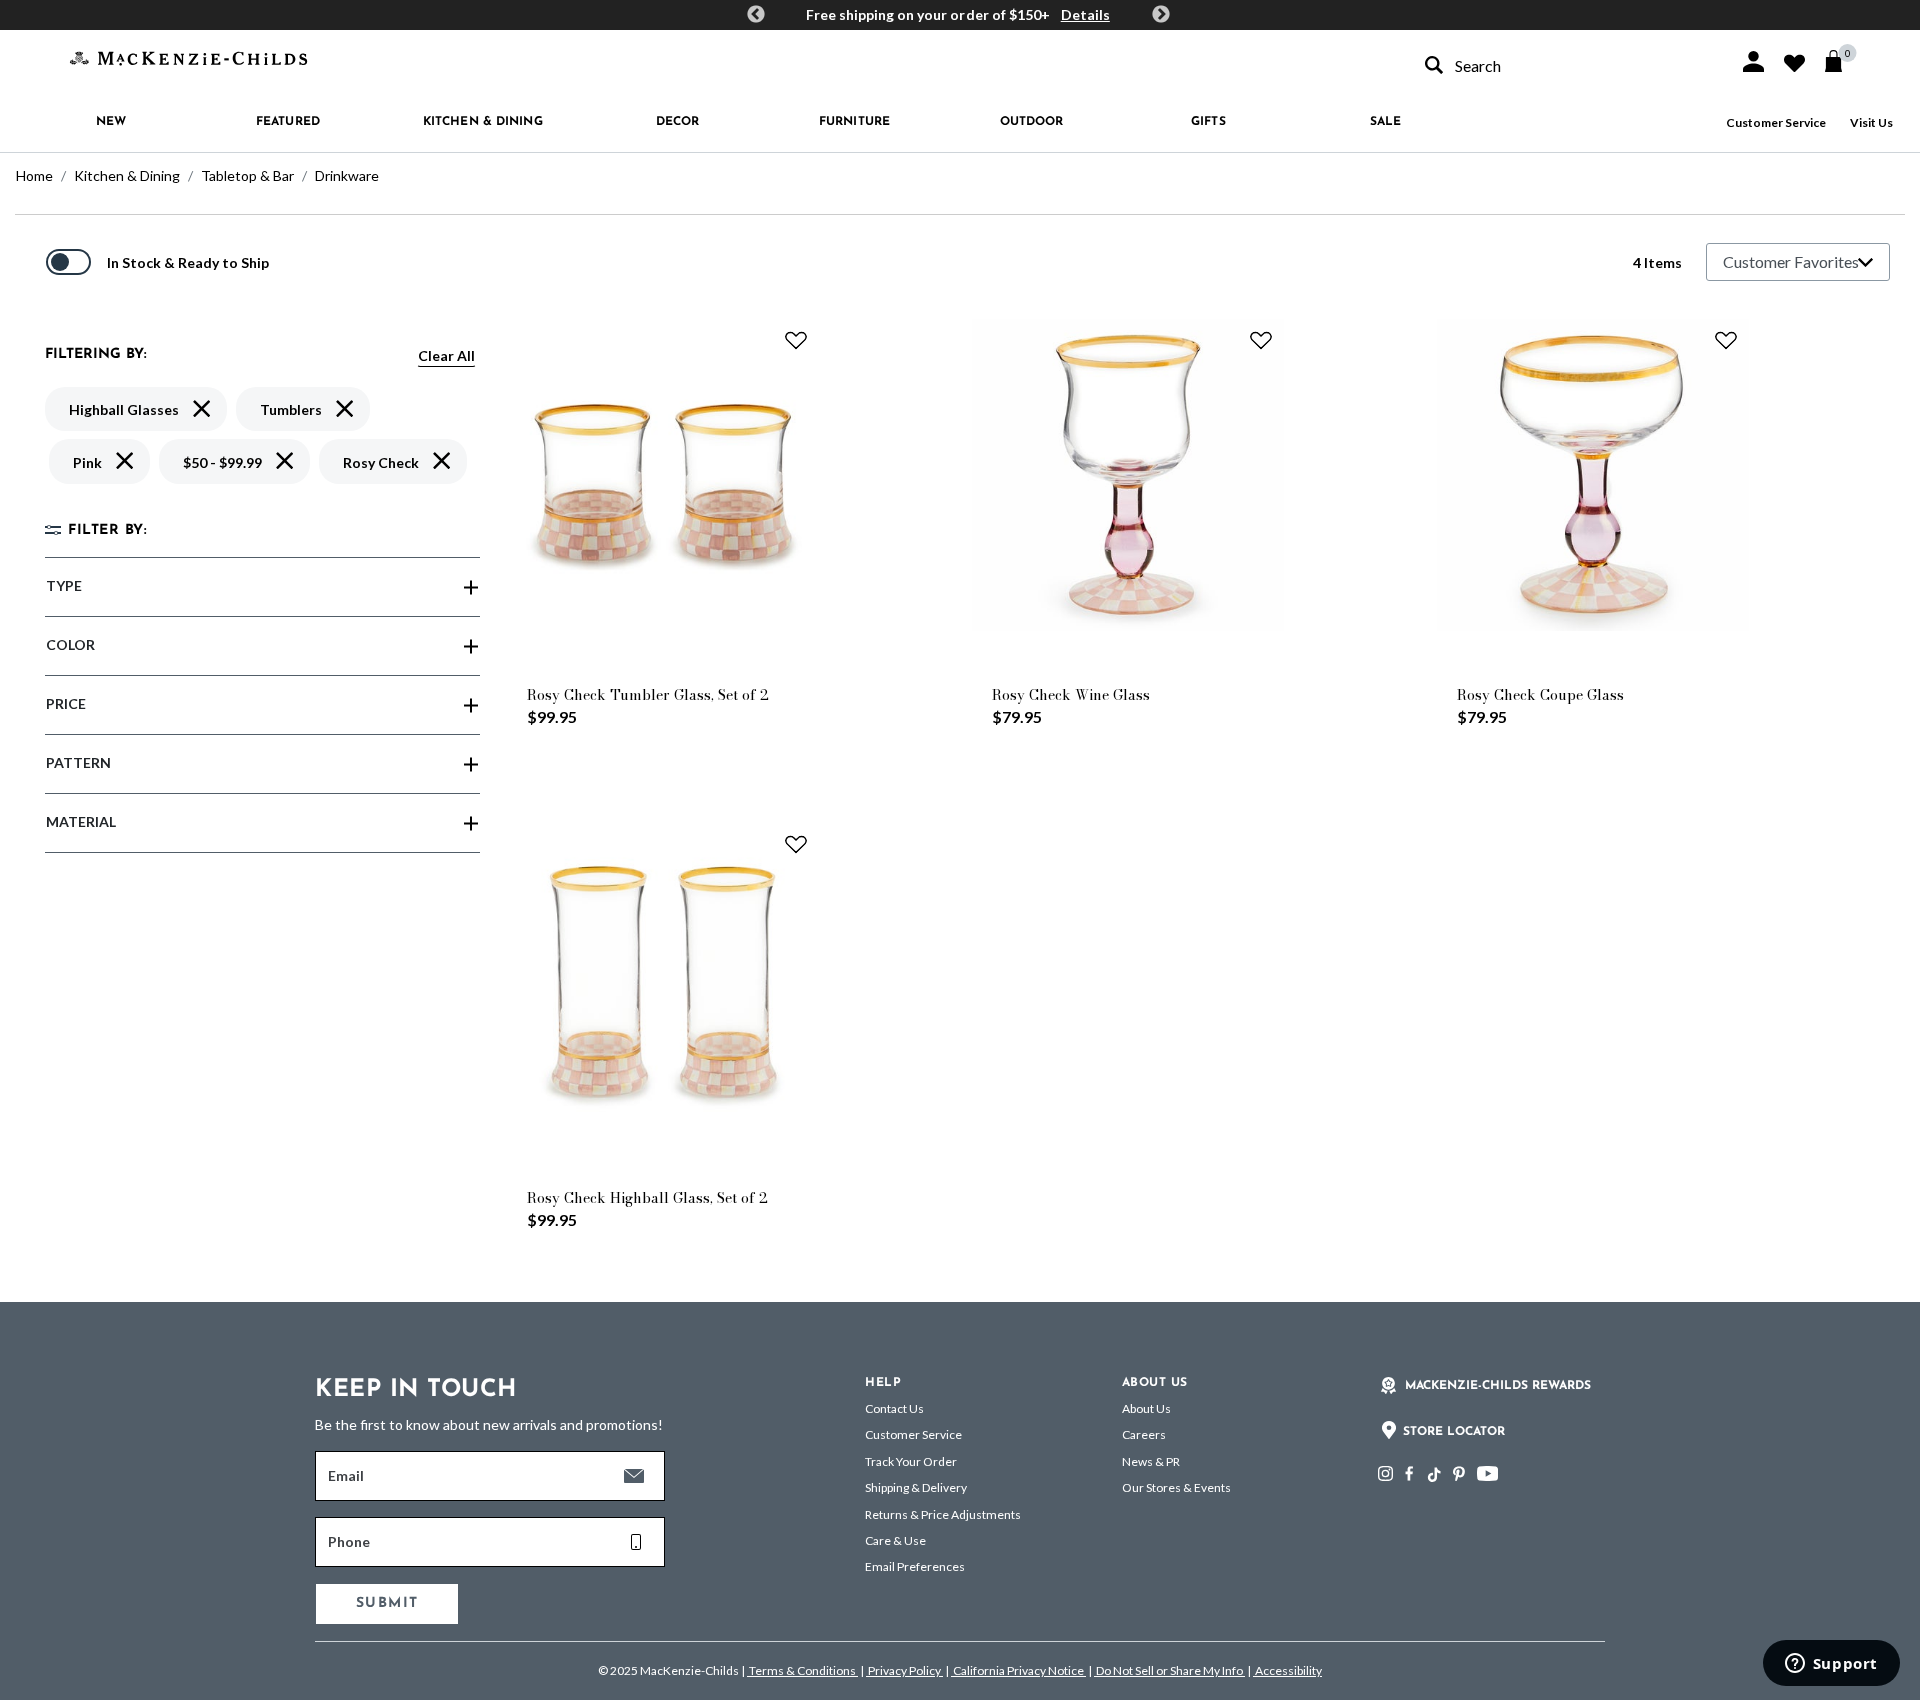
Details (1085, 14)
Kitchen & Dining (127, 175)
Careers (1144, 1434)
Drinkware (347, 175)
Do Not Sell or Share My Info (1169, 1670)
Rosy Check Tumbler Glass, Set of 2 (648, 695)
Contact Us (894, 1408)
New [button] (111, 122)
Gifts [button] (1208, 122)
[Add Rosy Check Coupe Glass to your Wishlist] (1726, 340)
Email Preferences (915, 1566)
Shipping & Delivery (916, 1487)
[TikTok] (1433, 1475)
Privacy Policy (904, 1670)
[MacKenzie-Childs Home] (188, 56)
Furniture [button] (854, 122)
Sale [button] (1385, 122)
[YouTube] (1487, 1473)
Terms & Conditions (802, 1670)
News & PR (1151, 1461)
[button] (1753, 61)
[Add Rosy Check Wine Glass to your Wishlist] (1261, 340)
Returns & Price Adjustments (943, 1514)
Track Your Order (911, 1461)
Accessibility (1287, 1670)
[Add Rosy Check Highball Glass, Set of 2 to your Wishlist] (796, 844)
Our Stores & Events (1176, 1487)
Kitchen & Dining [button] (483, 122)
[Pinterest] (1459, 1473)
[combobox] (1564, 65)
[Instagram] (1385, 1473)
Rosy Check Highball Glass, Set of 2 (647, 1198)
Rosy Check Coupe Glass (1540, 695)
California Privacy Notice (1018, 1670)
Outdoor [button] (1032, 122)
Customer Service (1776, 122)
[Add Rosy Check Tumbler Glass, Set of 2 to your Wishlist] (796, 340)
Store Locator (1454, 1432)
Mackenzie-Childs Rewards (1498, 1386)
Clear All (446, 355)
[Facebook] (1409, 1473)
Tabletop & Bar (247, 175)
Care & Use (895, 1540)
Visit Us (1871, 122)
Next (1161, 15)
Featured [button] (288, 122)
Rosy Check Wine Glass (1071, 695)
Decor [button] (678, 122)
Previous (756, 15)
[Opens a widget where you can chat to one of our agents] (1831, 1665)
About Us (1146, 1408)
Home (34, 175)
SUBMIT (387, 1603)
